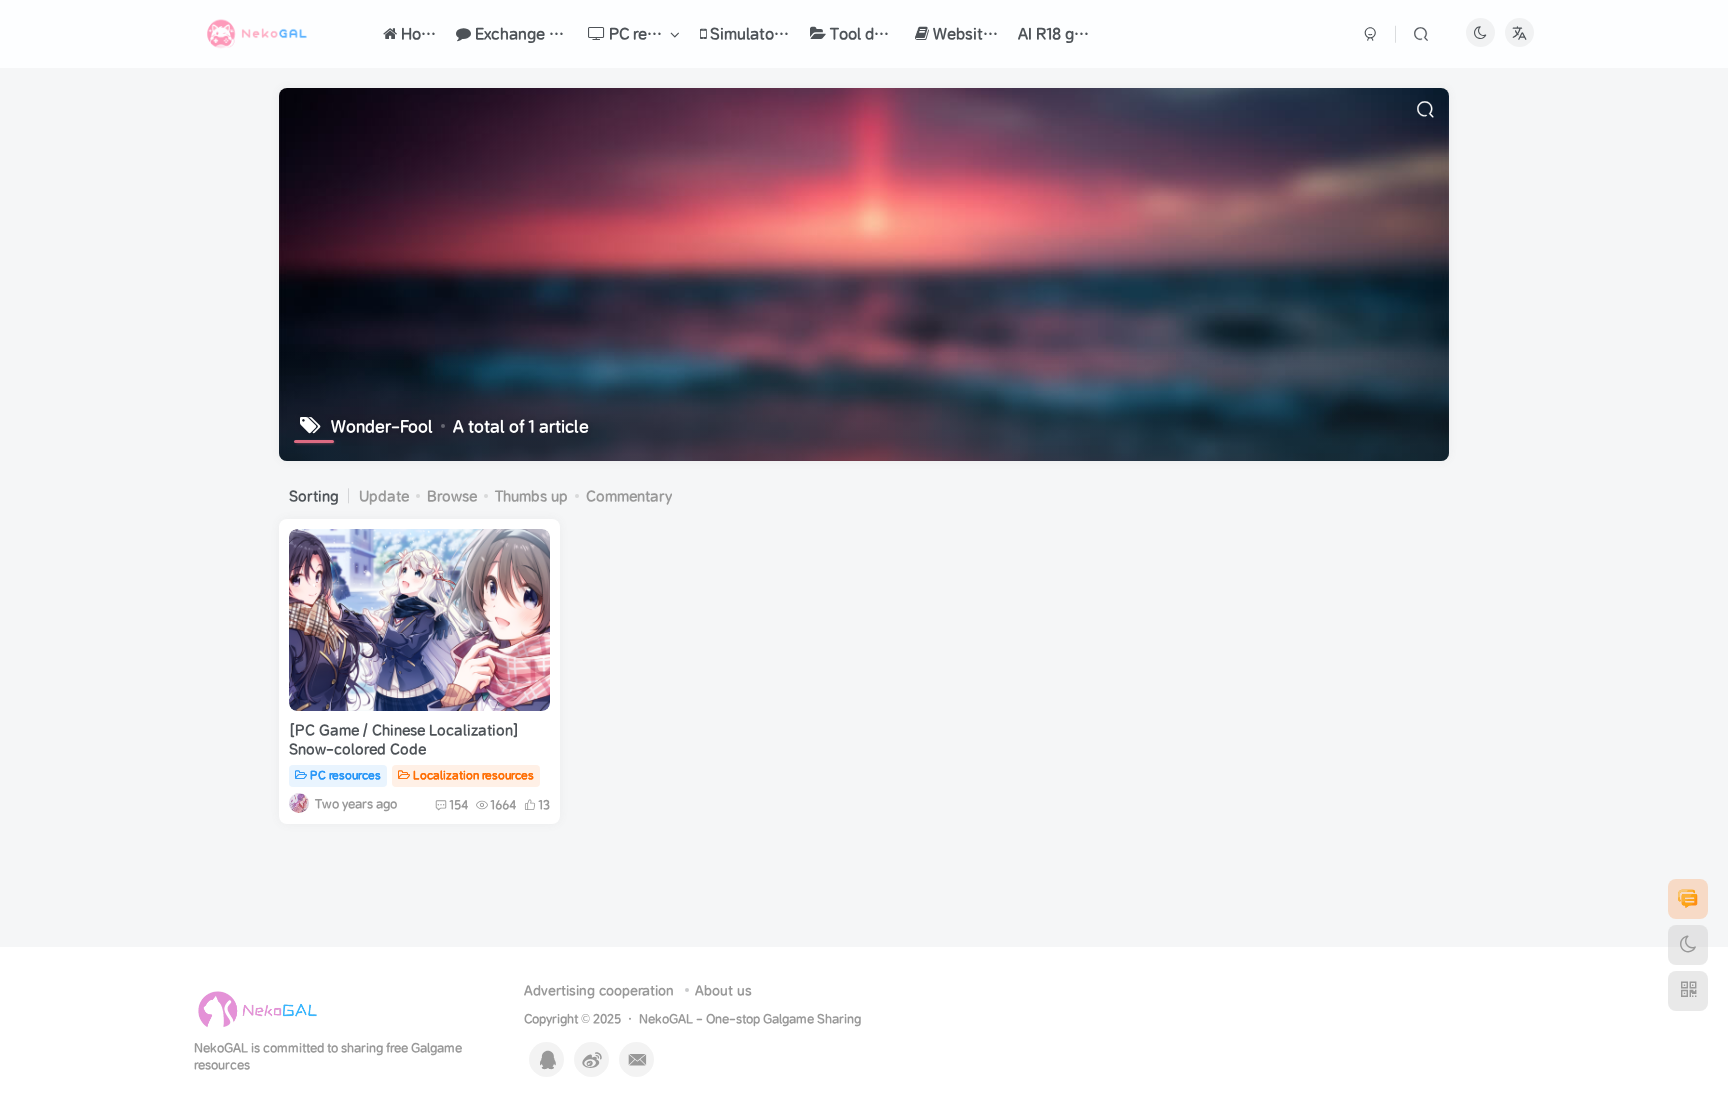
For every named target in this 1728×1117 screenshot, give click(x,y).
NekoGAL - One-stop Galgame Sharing (750, 1018)
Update (384, 496)
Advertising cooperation (599, 990)
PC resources (345, 775)
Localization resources (473, 775)
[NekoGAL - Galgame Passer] (257, 1009)
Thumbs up (531, 496)
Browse (452, 496)
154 (458, 804)
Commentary (629, 496)
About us (723, 990)
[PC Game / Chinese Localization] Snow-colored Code (404, 740)
